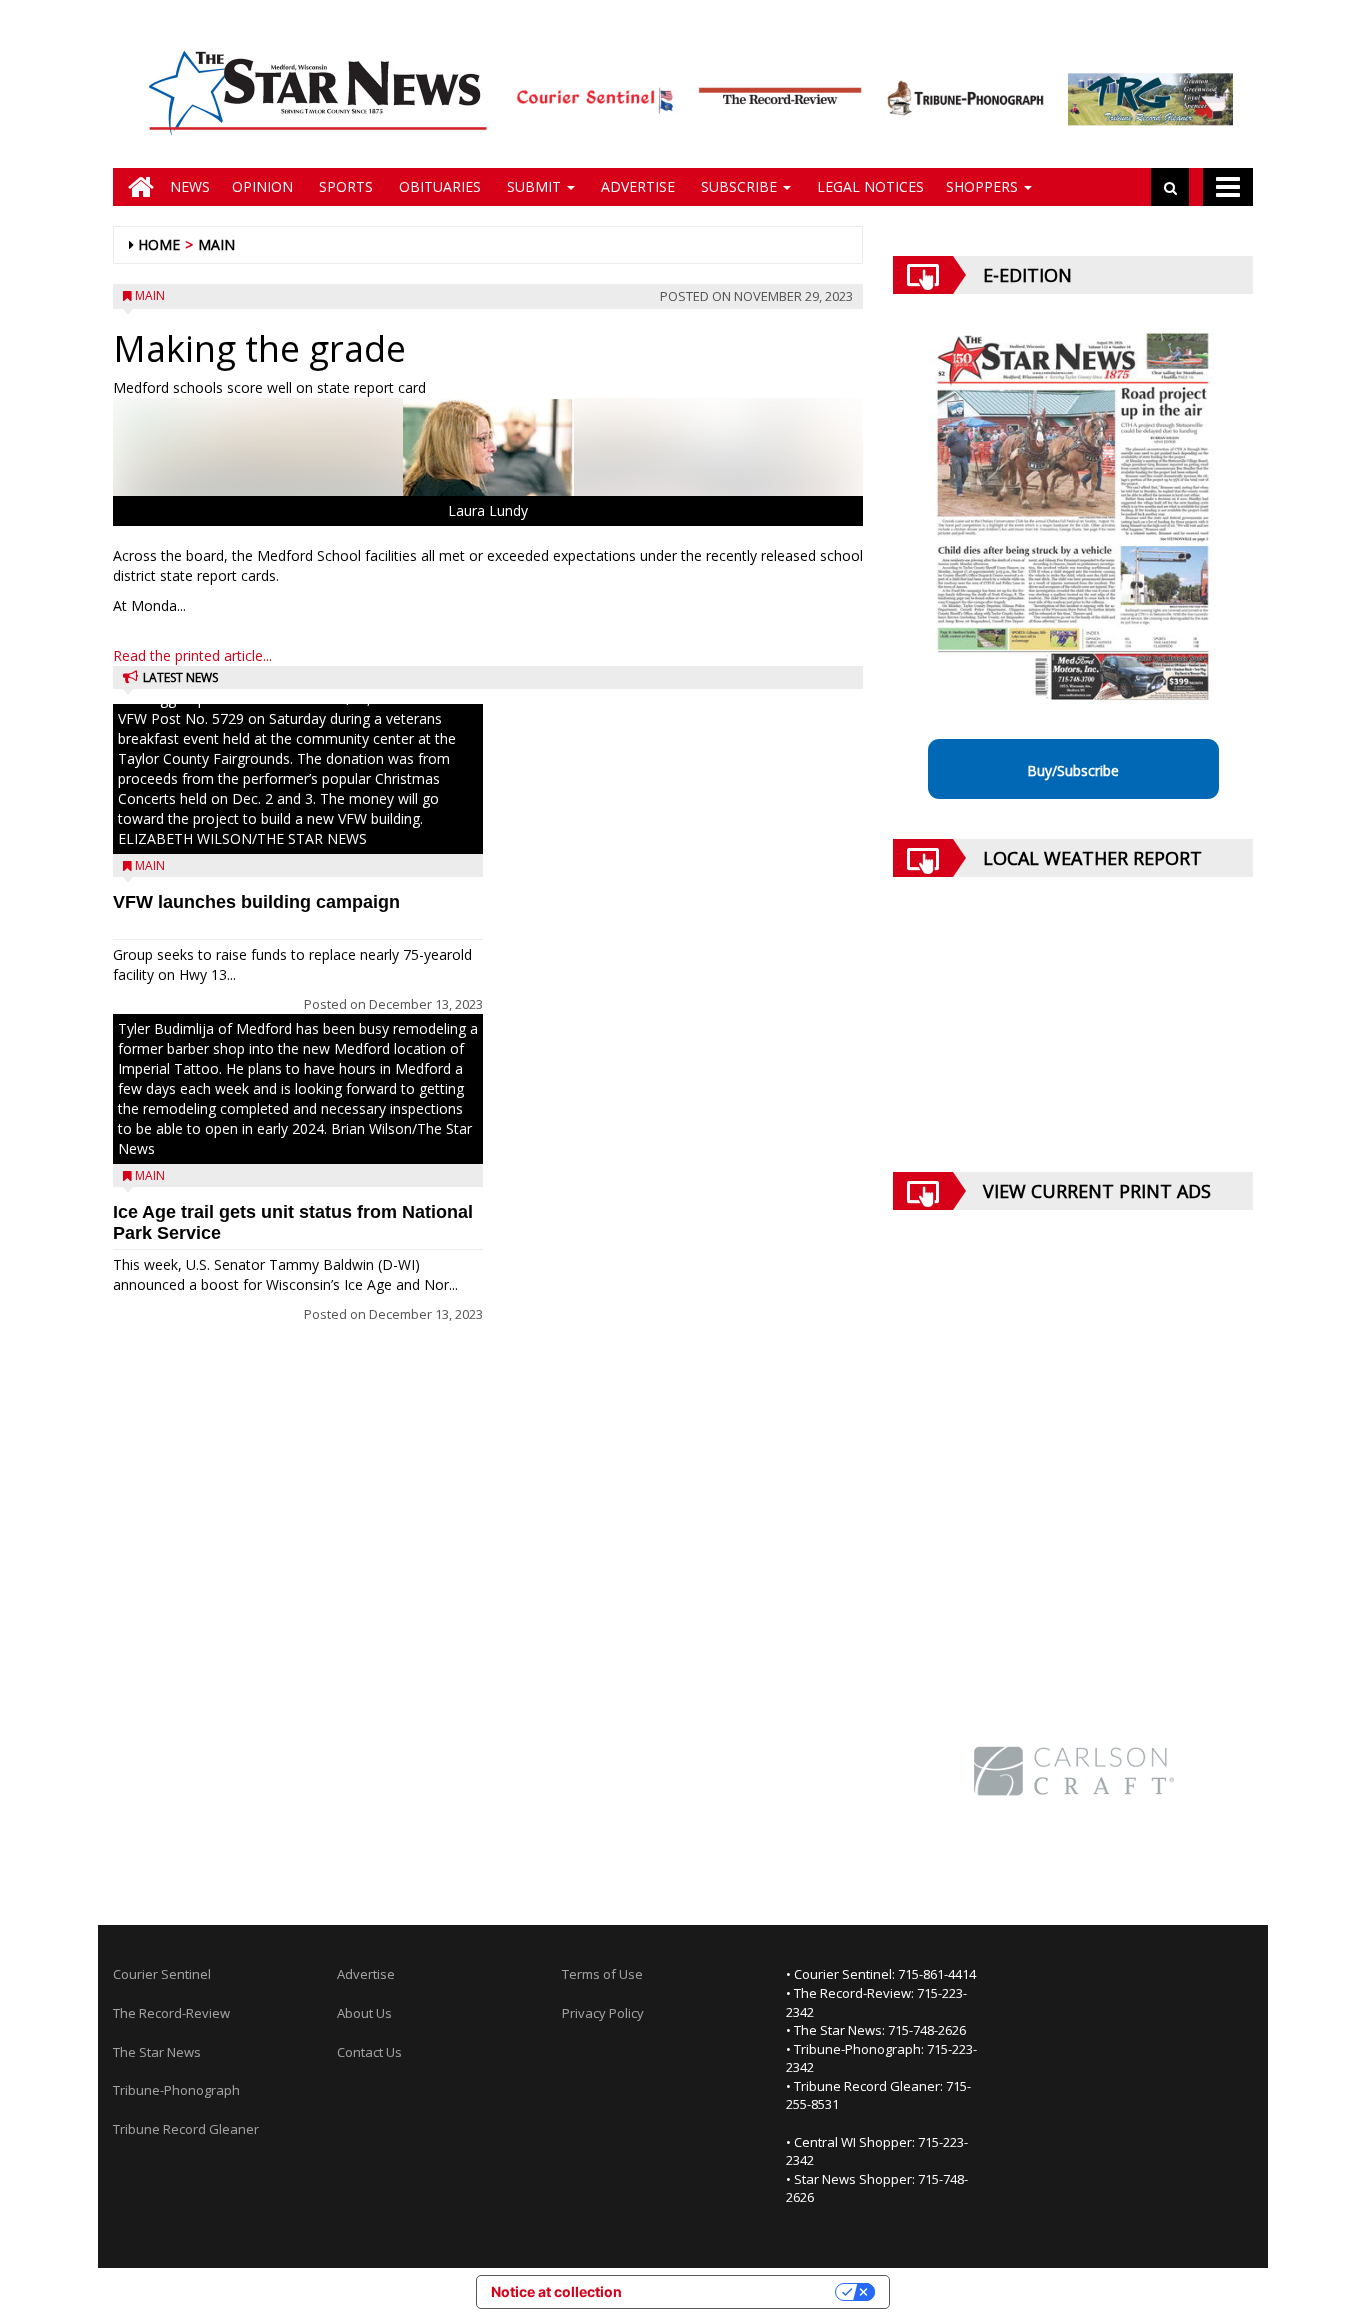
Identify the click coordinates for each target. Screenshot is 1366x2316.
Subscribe (739, 186)
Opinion (262, 186)
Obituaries (438, 186)
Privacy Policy (603, 2013)
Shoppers (984, 186)
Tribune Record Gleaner (186, 2129)
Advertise (636, 186)
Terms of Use (602, 1974)
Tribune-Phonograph (176, 2090)
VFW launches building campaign (256, 902)
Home (159, 244)
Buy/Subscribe (1073, 770)
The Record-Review (171, 2013)
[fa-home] (136, 187)
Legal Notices (868, 186)
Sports (344, 186)
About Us (364, 2013)
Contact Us (369, 2052)
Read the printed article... (192, 655)
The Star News (157, 2052)
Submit (534, 186)
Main (216, 244)
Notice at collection (556, 2291)
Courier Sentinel (162, 1974)
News (190, 186)
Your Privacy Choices (737, 2291)
